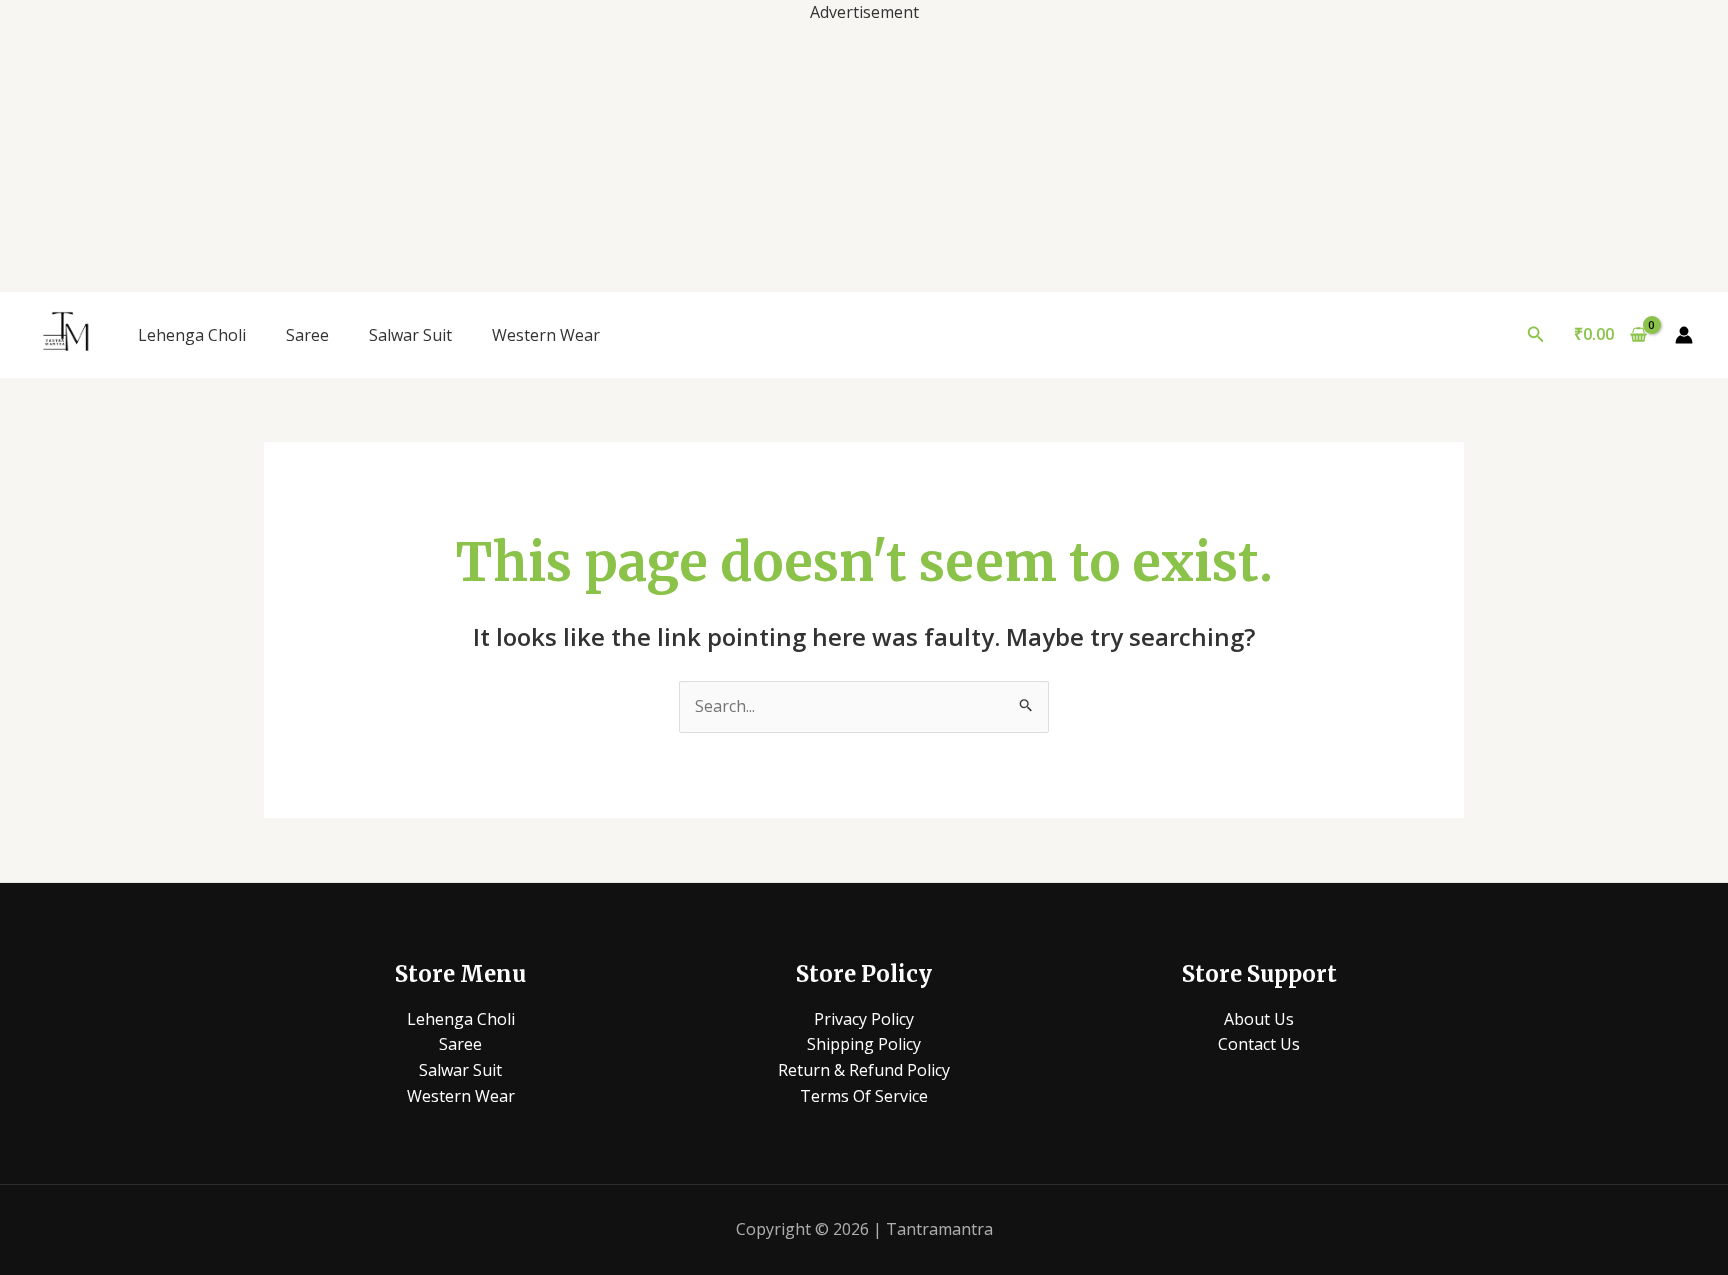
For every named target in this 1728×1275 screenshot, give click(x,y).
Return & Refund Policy (864, 1070)
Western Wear (546, 335)
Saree (307, 335)
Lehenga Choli (192, 335)
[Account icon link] (1684, 335)
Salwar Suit (410, 335)
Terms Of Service (864, 1096)
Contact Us (1259, 1044)
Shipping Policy (864, 1044)
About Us (1259, 1019)
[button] (1536, 335)
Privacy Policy (864, 1019)
